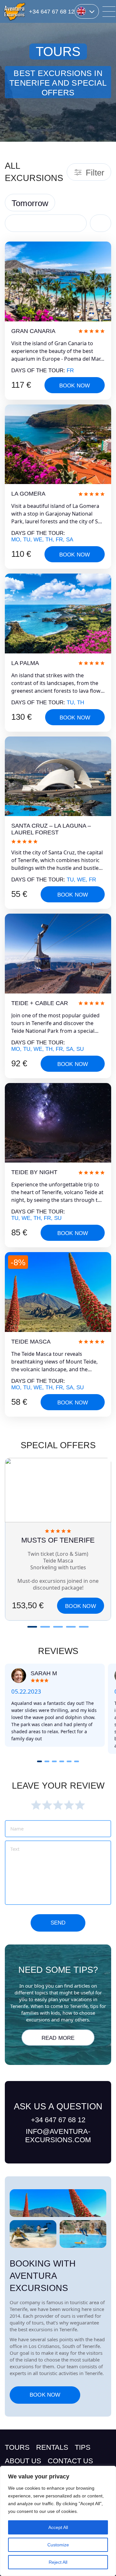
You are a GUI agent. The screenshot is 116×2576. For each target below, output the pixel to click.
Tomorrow (30, 203)
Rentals (52, 2447)
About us (23, 2461)
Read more (58, 2038)
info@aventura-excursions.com (58, 2136)
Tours (17, 2447)
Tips (83, 2447)
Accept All (58, 2527)
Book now (75, 386)
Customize (58, 2545)
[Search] (101, 223)
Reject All (58, 2562)
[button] (32, 1627)
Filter (95, 173)
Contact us (70, 2461)
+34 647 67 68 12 (52, 12)
